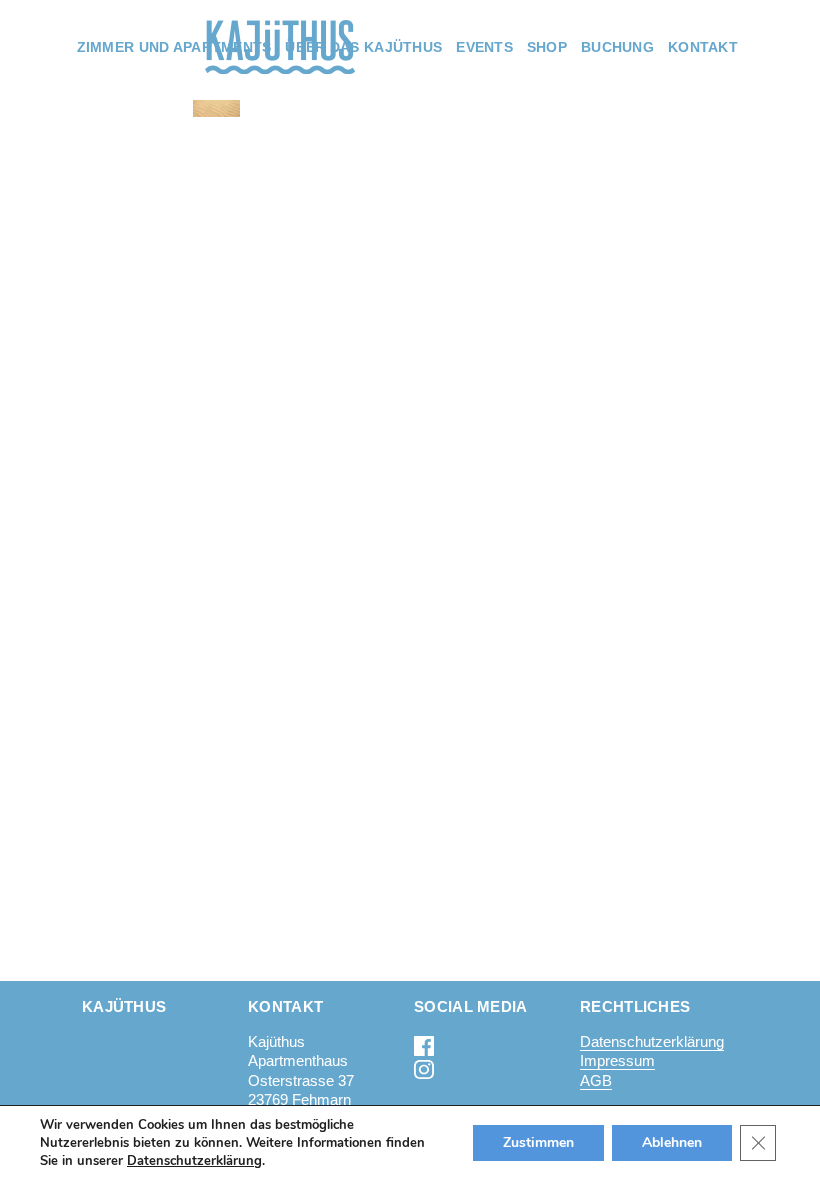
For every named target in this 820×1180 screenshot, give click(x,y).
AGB (596, 1080)
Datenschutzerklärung (652, 1041)
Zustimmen (538, 1142)
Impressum (617, 1060)
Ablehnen (672, 1142)
